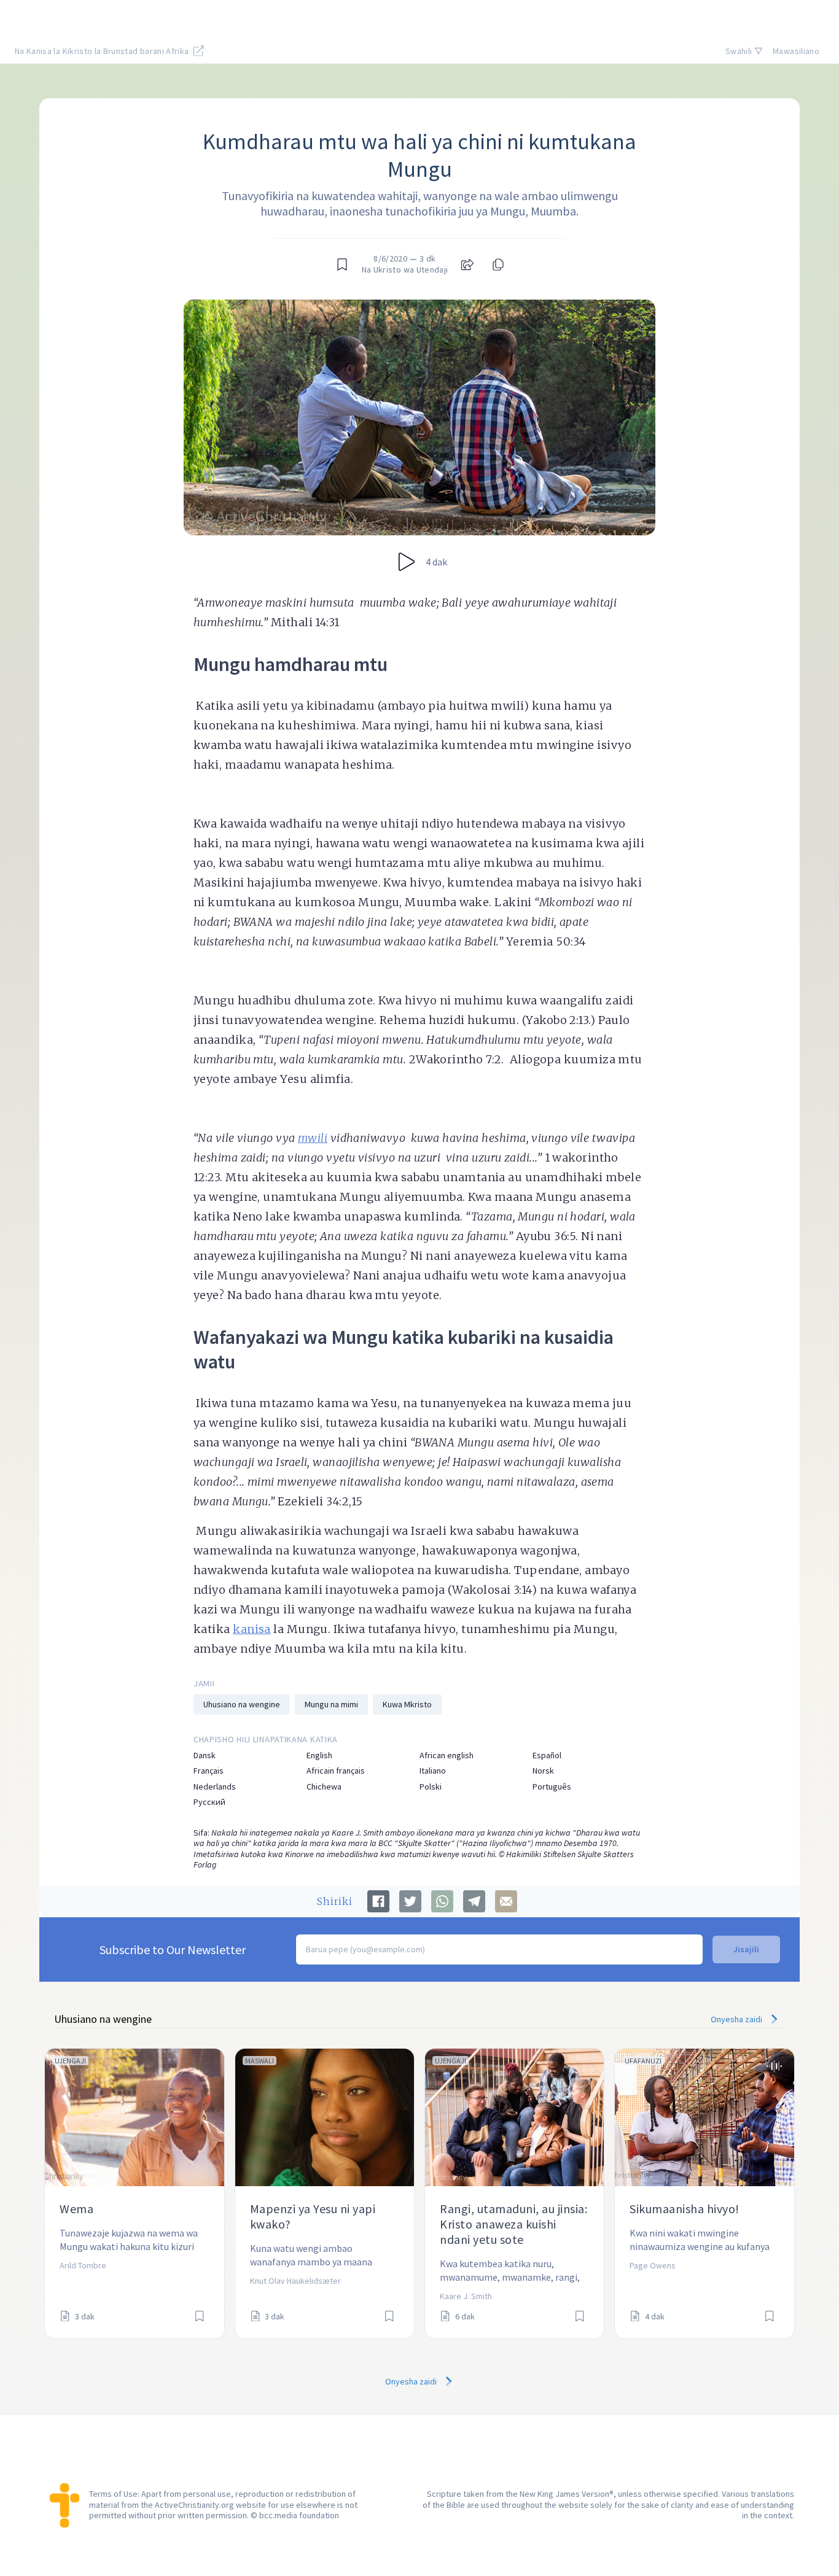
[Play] (407, 562)
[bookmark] (342, 265)
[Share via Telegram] (474, 1901)
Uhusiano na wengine (242, 1704)
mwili (313, 1138)
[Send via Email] (506, 1901)
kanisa (252, 1629)
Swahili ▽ (744, 51)
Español (547, 1755)
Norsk (543, 1771)
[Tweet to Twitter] (410, 1901)
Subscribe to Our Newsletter (173, 1949)
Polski (431, 1787)
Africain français (336, 1771)
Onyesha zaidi (737, 2019)
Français (209, 1771)
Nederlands (215, 1787)
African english (447, 1755)
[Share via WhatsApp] (442, 1901)
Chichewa (324, 1787)
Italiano (433, 1771)
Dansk (205, 1755)
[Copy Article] (497, 265)
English (319, 1755)
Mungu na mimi (331, 1704)
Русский (209, 1802)
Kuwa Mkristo (407, 1704)
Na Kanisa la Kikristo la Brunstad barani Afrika (103, 51)
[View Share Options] (467, 265)
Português (552, 1787)
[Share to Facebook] (378, 1901)
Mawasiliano (796, 51)
